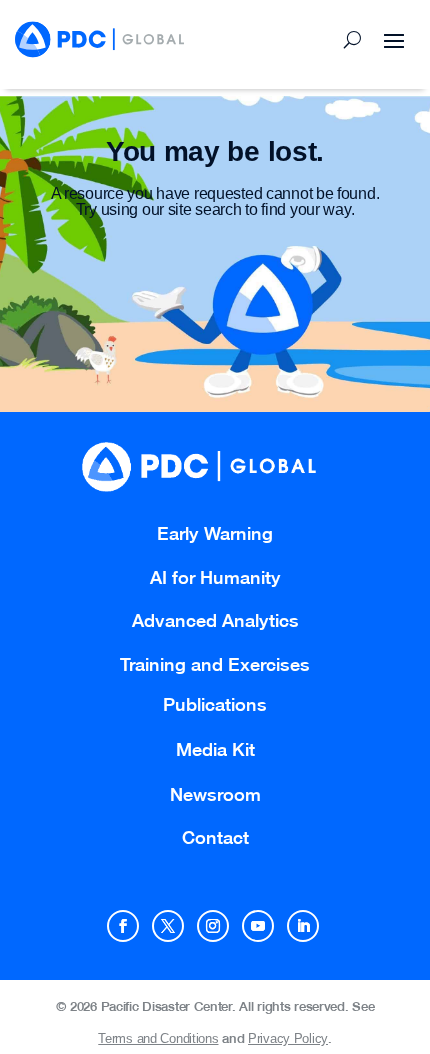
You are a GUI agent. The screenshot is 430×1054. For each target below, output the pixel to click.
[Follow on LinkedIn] (303, 926)
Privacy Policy (288, 1038)
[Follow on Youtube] (258, 926)
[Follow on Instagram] (213, 926)
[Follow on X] (168, 926)
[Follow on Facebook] (123, 926)
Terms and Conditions (158, 1038)
